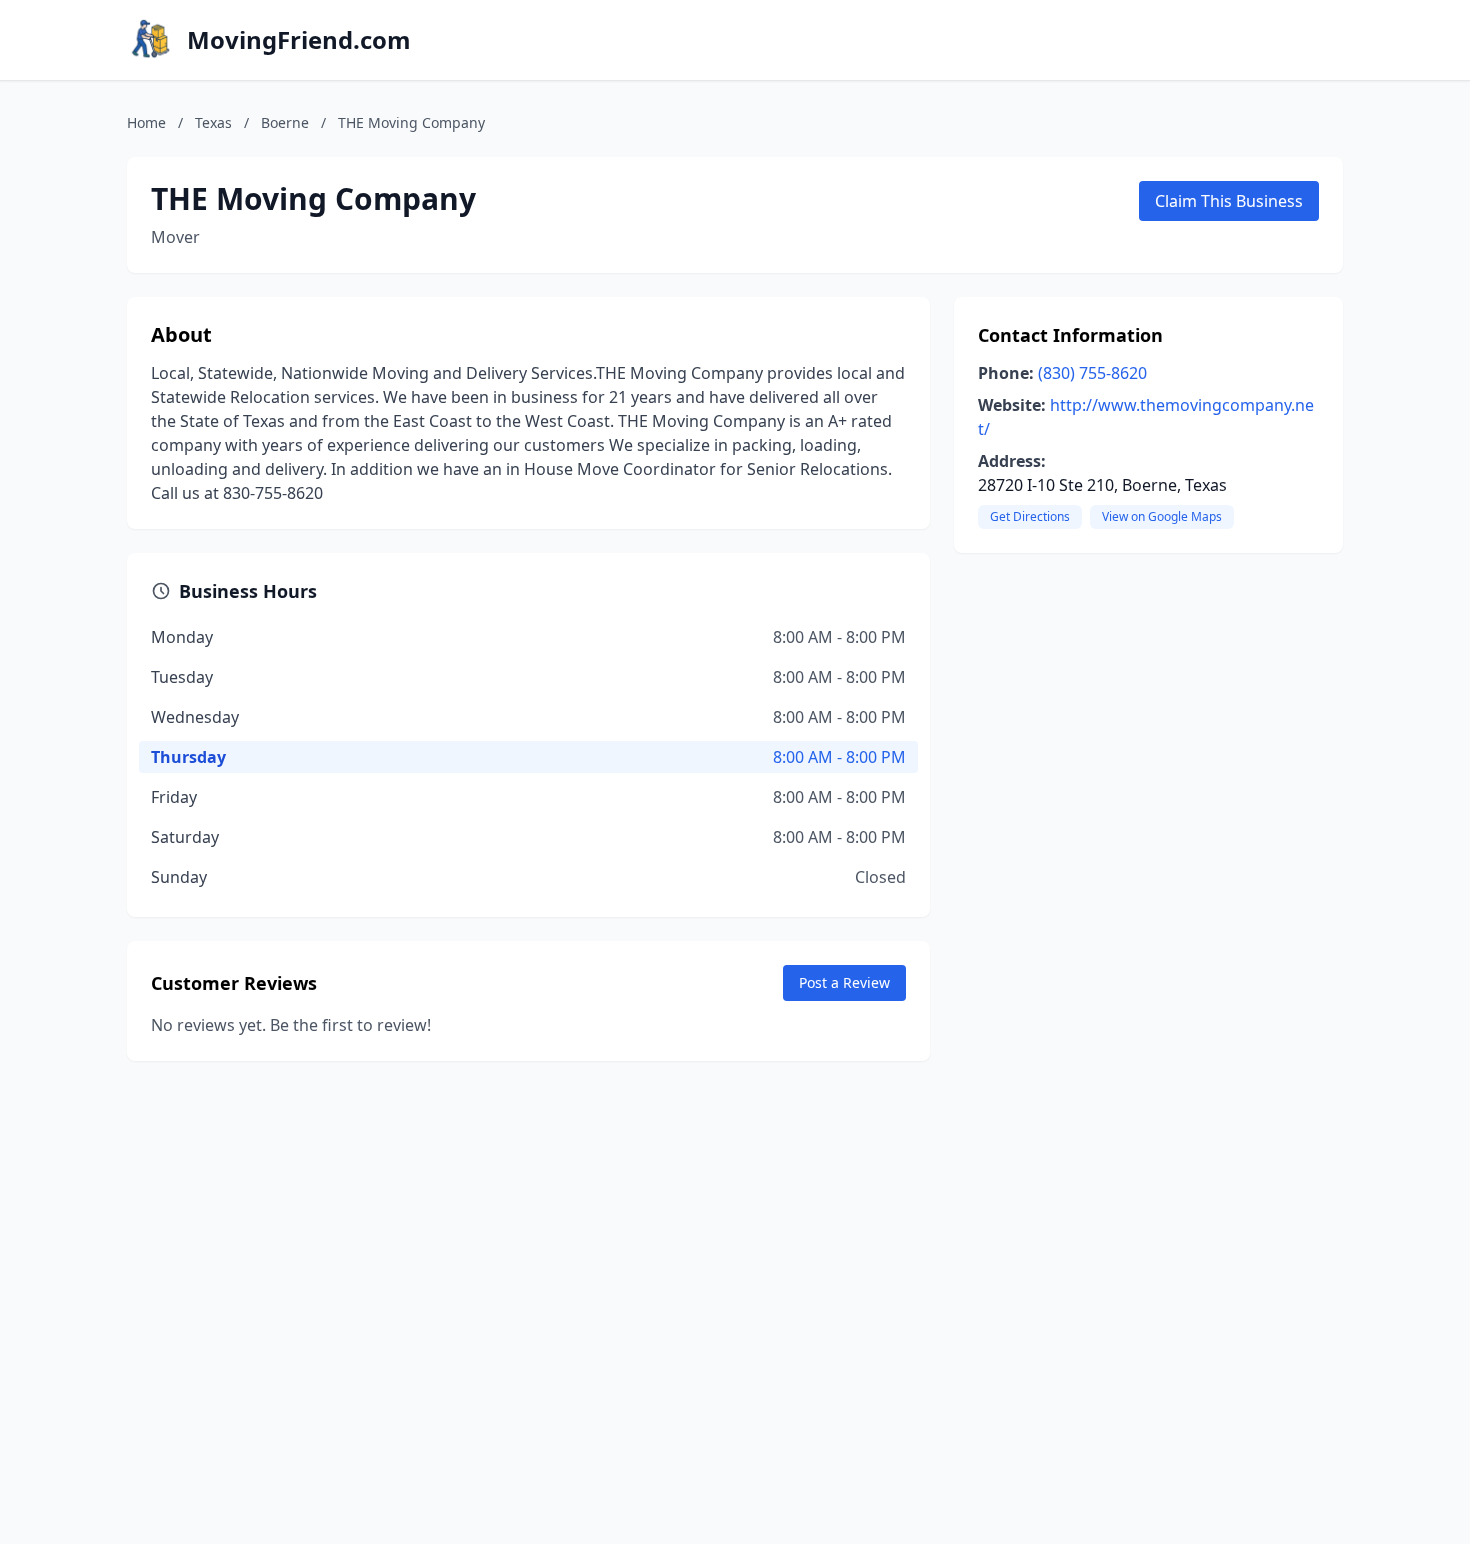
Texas (213, 122)
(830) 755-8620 (1092, 373)
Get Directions (1030, 516)
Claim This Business (1229, 201)
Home (146, 122)
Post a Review (844, 982)
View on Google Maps (1162, 516)
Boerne (285, 122)
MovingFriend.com (299, 40)
